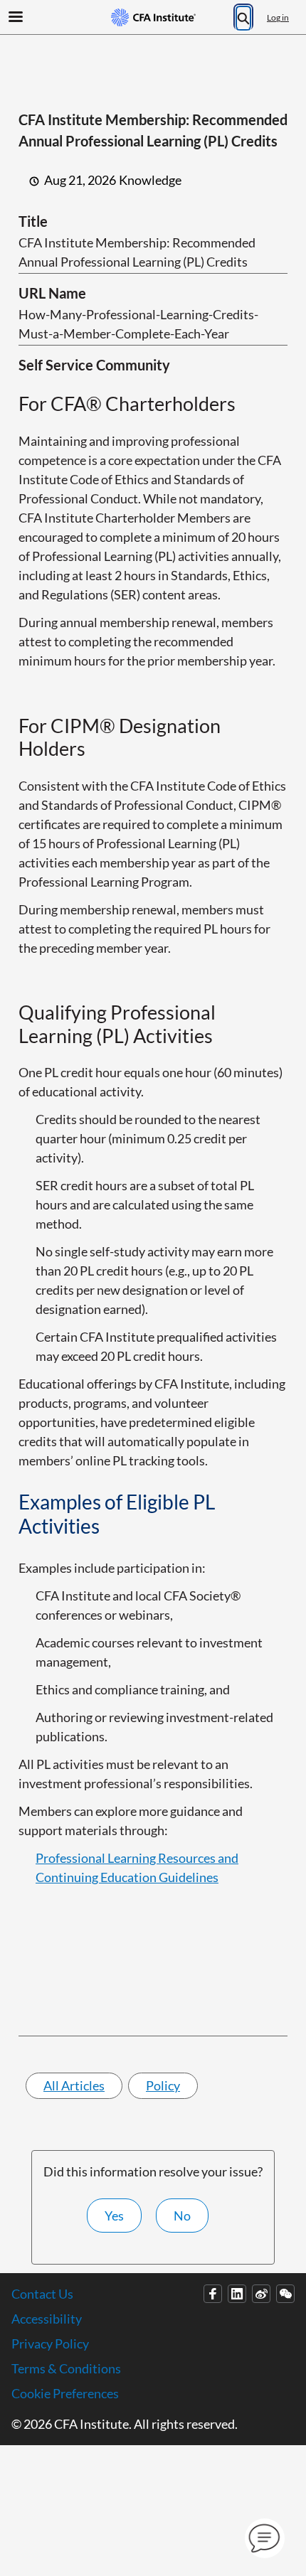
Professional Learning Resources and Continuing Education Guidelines (137, 1867)
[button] (265, 2538)
